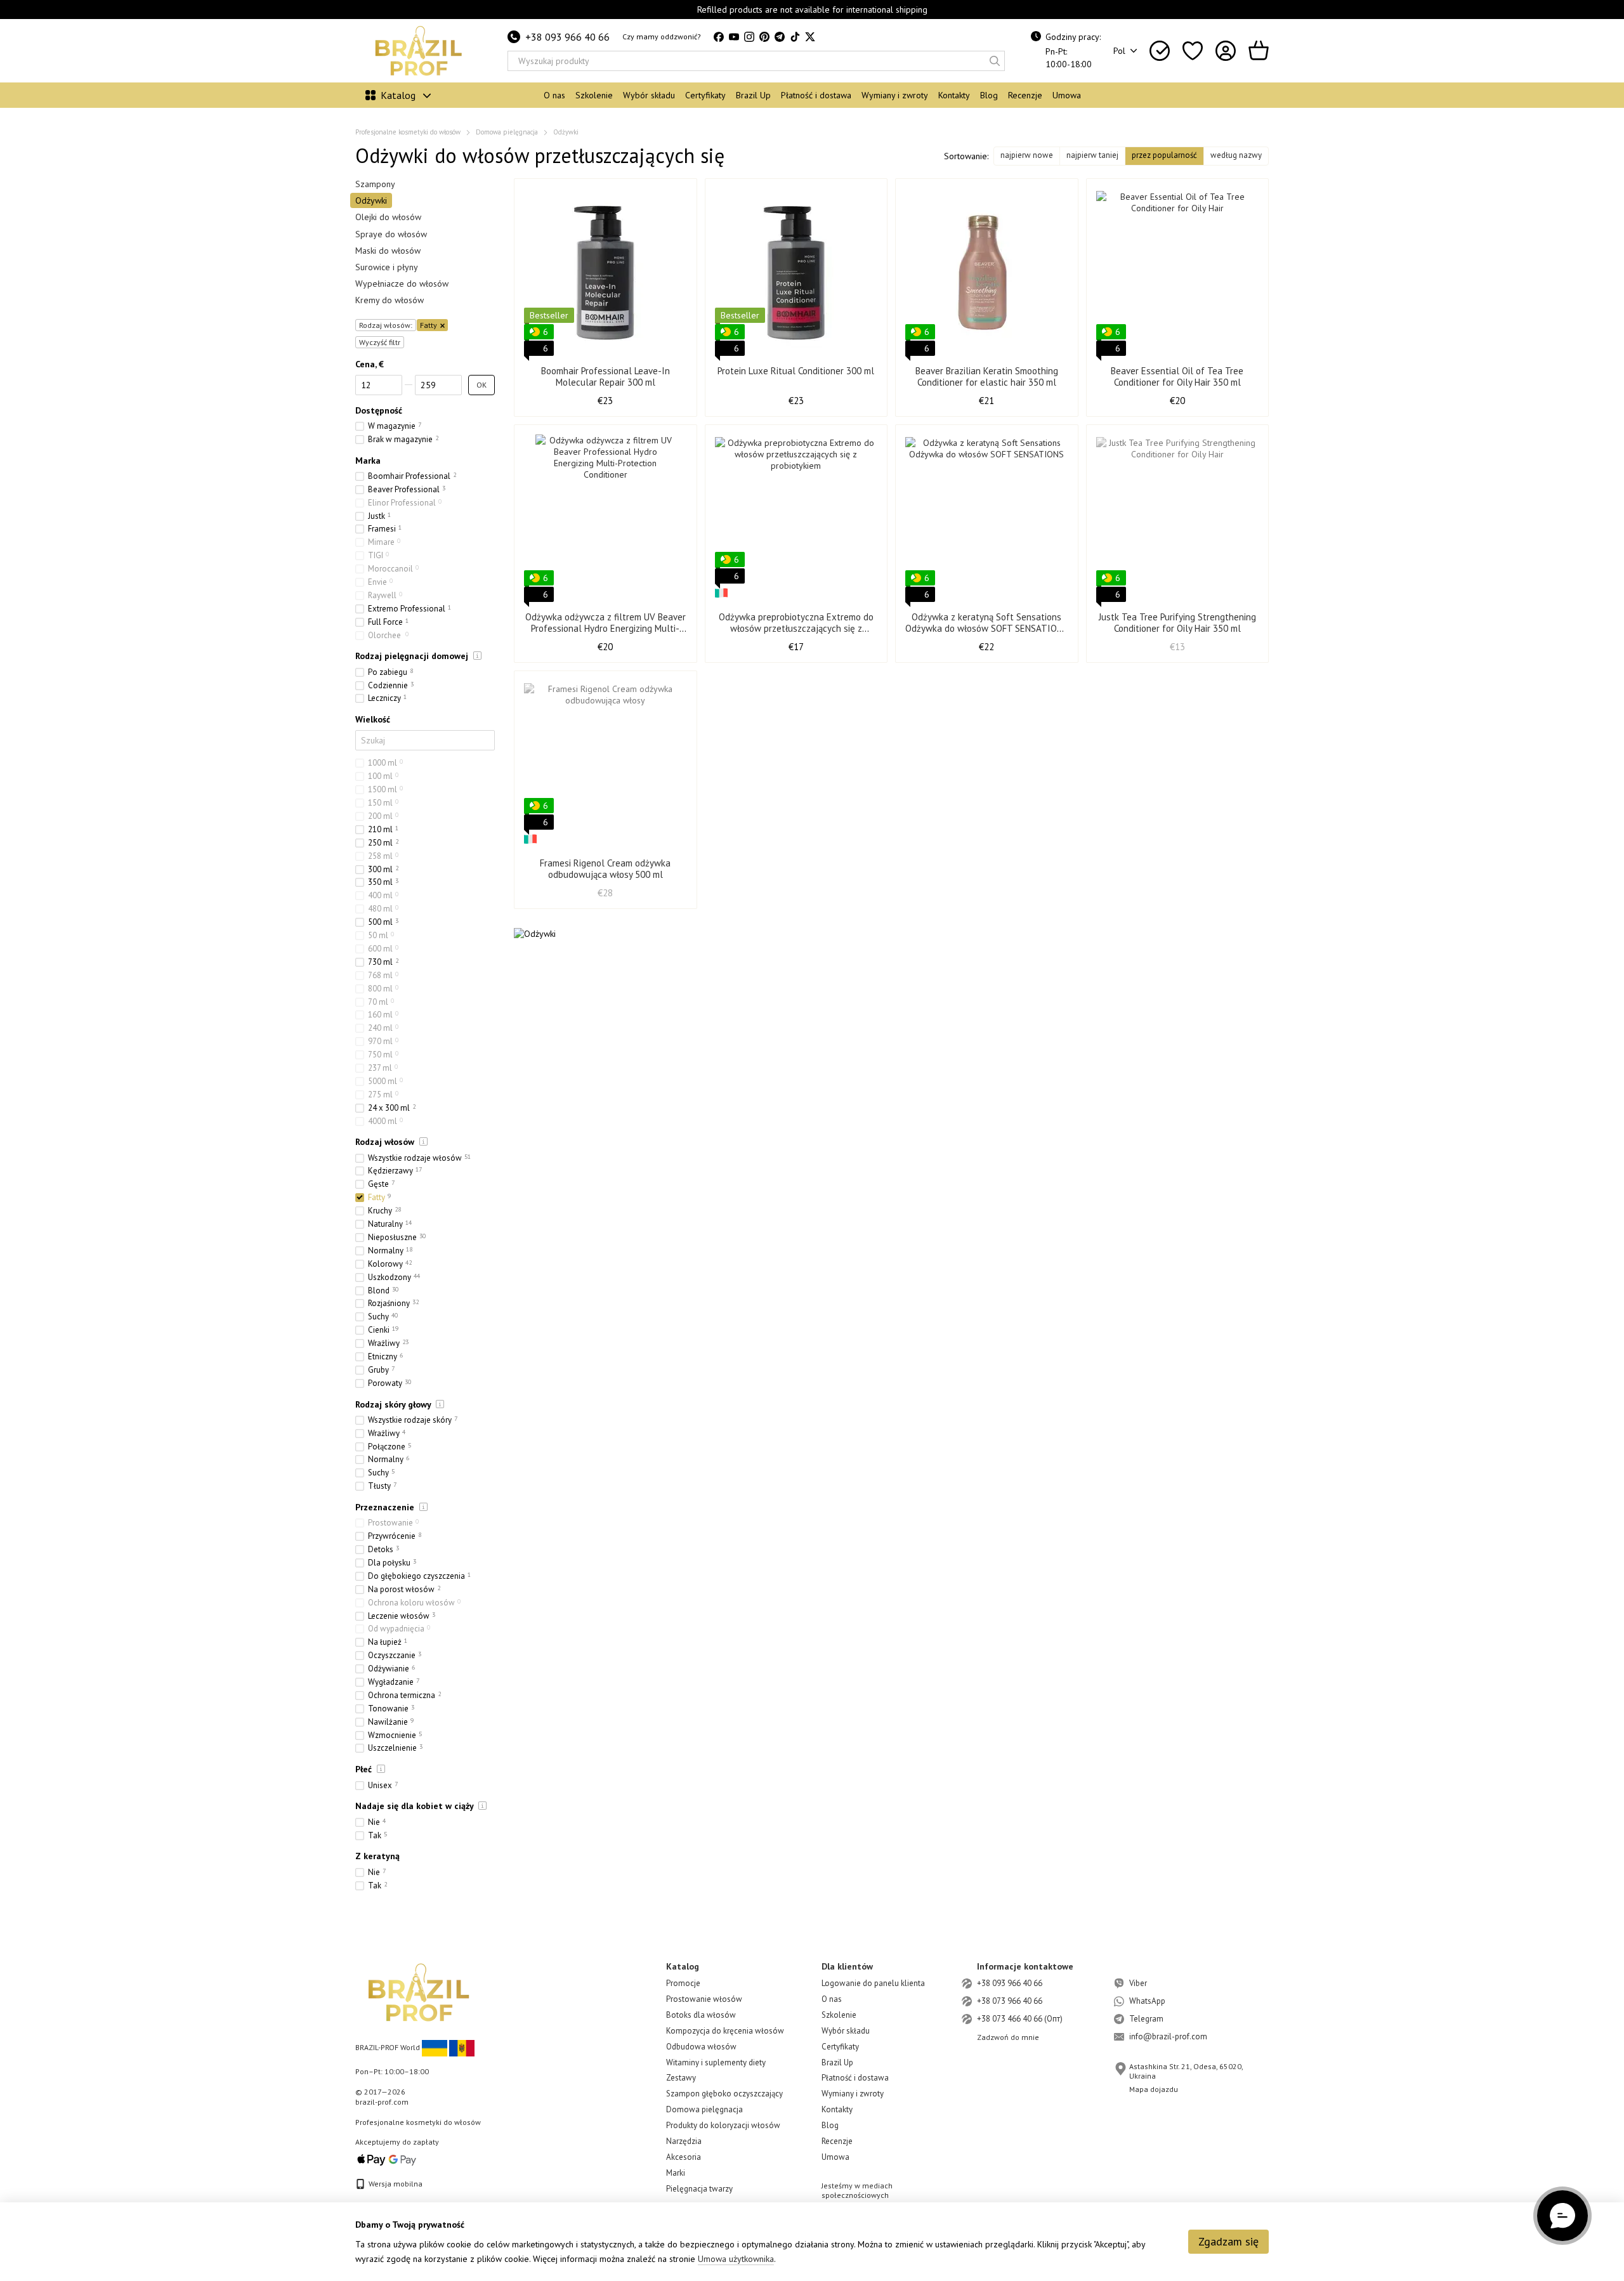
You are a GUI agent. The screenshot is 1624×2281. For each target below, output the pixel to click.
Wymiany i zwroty (895, 95)
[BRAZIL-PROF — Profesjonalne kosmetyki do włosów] (419, 1991)
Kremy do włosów (390, 300)
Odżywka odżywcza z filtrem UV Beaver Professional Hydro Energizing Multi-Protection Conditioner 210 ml (606, 628)
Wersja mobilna (395, 2184)
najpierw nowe (1027, 155)
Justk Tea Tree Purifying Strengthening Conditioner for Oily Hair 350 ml (1177, 623)
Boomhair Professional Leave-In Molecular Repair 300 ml (606, 376)
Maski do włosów (388, 251)
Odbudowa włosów (701, 2047)
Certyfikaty (705, 95)
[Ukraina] (435, 2047)
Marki (676, 2173)
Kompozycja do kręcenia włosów (725, 2031)
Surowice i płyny (387, 267)
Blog (989, 95)
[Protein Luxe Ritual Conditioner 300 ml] (796, 272)
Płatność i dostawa (816, 95)
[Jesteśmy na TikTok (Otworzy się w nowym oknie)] (795, 37)
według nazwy (1236, 155)
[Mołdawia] (462, 2047)
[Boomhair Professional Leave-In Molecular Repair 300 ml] (606, 272)
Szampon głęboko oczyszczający (724, 2094)
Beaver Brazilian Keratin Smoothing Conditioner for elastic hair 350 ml (987, 376)
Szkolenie (594, 95)
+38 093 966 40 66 (567, 37)
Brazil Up (753, 95)
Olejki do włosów (388, 217)
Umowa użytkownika (736, 2259)
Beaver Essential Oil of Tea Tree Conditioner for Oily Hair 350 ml (1177, 376)
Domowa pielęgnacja (704, 2109)
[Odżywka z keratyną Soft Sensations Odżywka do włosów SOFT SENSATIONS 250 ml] (987, 518)
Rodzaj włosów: (386, 324)
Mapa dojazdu (1154, 2089)
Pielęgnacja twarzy (699, 2189)
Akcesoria (684, 2157)
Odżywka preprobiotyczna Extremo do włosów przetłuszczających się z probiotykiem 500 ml (796, 628)
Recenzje (1025, 95)
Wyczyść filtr (380, 342)
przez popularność (1164, 155)
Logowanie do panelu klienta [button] (873, 1983)
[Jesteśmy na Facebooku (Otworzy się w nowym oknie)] (719, 37)
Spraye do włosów (391, 233)
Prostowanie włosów (704, 1999)
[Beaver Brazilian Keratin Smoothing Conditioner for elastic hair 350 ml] (987, 272)
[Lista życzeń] (1193, 51)
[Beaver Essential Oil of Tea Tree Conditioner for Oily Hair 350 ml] (1178, 272)
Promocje (683, 1983)
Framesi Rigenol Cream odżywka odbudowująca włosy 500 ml (605, 869)
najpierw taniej (1092, 155)
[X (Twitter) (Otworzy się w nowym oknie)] (810, 37)
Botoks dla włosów (701, 2015)
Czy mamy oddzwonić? (662, 36)
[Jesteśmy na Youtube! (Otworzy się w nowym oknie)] (734, 37)
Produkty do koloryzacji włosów (723, 2125)
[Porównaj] (1160, 51)
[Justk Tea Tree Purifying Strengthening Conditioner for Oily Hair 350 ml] (1178, 518)
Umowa (1067, 95)
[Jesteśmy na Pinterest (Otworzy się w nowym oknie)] (764, 37)
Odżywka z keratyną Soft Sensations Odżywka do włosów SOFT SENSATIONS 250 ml (986, 628)
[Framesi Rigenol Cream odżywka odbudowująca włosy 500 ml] (606, 764)
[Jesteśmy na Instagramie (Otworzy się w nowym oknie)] (749, 37)
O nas (554, 95)
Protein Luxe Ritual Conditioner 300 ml (796, 371)
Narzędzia (684, 2141)
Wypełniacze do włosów (402, 284)
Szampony (375, 184)
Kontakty (954, 95)
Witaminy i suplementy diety (716, 2062)
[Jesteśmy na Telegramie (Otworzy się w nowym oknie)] (780, 37)
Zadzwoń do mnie (1008, 2037)
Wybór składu (649, 95)
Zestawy (681, 2078)
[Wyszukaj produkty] (995, 61)
